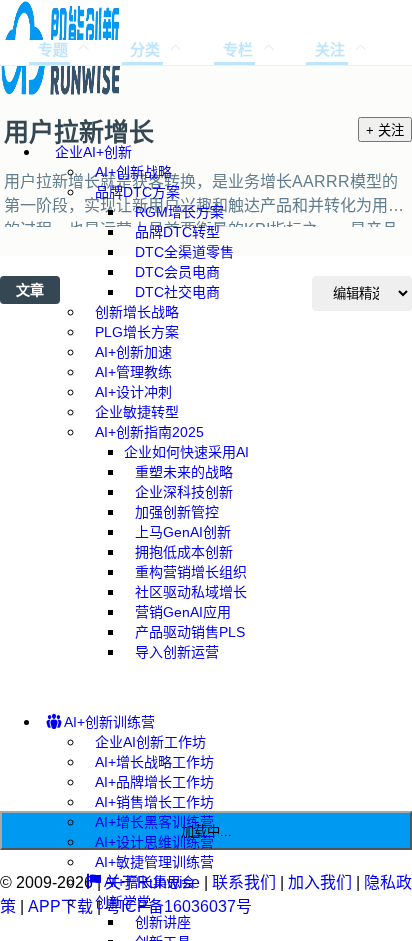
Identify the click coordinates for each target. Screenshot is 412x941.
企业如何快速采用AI (186, 452)
